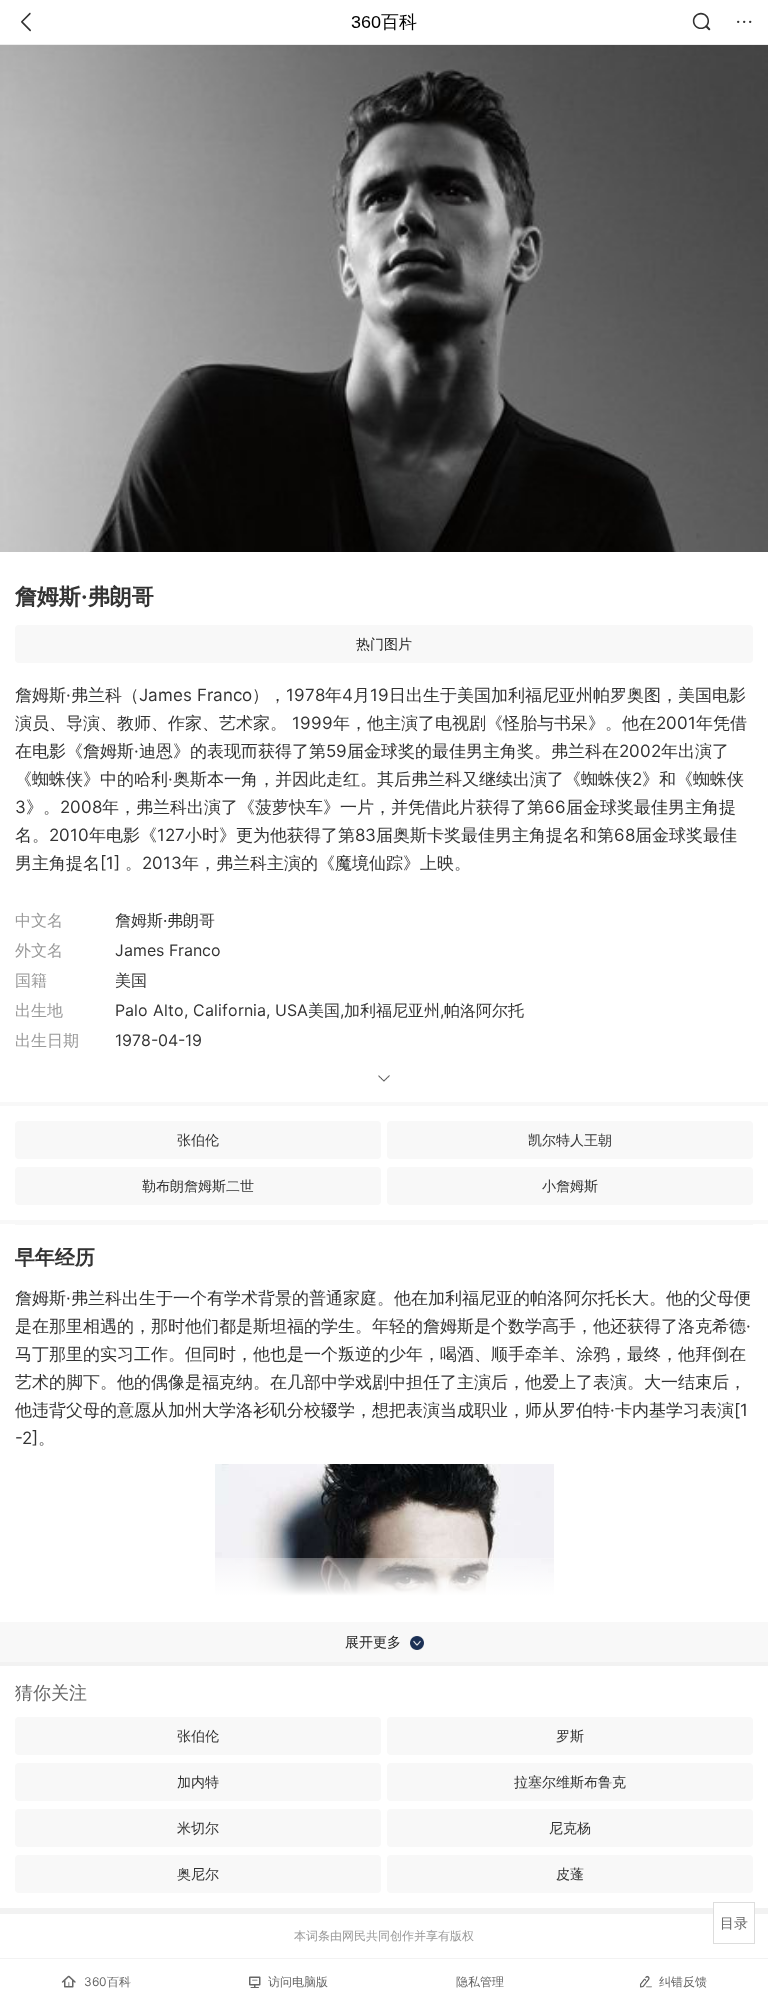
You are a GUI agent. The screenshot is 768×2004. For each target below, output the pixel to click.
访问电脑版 (298, 1981)
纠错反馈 (683, 1981)
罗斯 (570, 1735)
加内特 (198, 1781)
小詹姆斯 (570, 1185)
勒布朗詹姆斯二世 (198, 1185)
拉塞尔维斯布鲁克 (570, 1781)
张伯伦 (198, 1139)
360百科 (384, 22)
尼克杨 (570, 1827)
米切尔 (198, 1827)
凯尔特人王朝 (570, 1139)
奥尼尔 (198, 1873)
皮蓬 (570, 1873)
